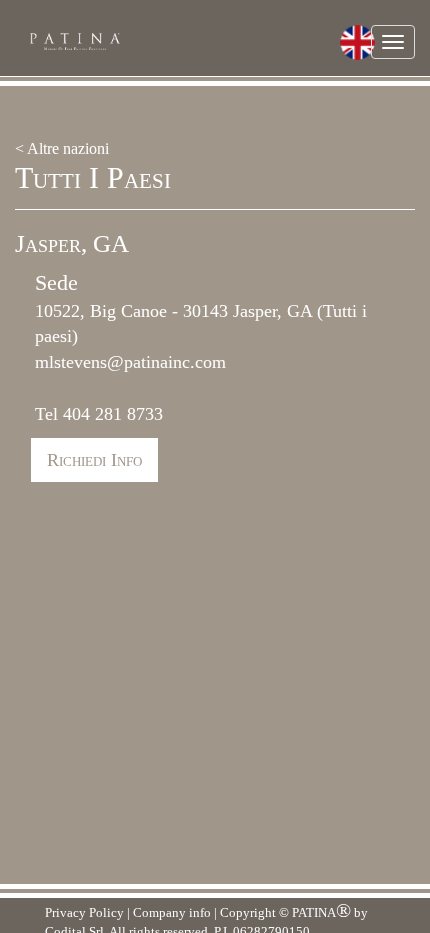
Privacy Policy (84, 912)
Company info (172, 912)
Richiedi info (94, 460)
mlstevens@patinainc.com (130, 362)
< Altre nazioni (62, 148)
